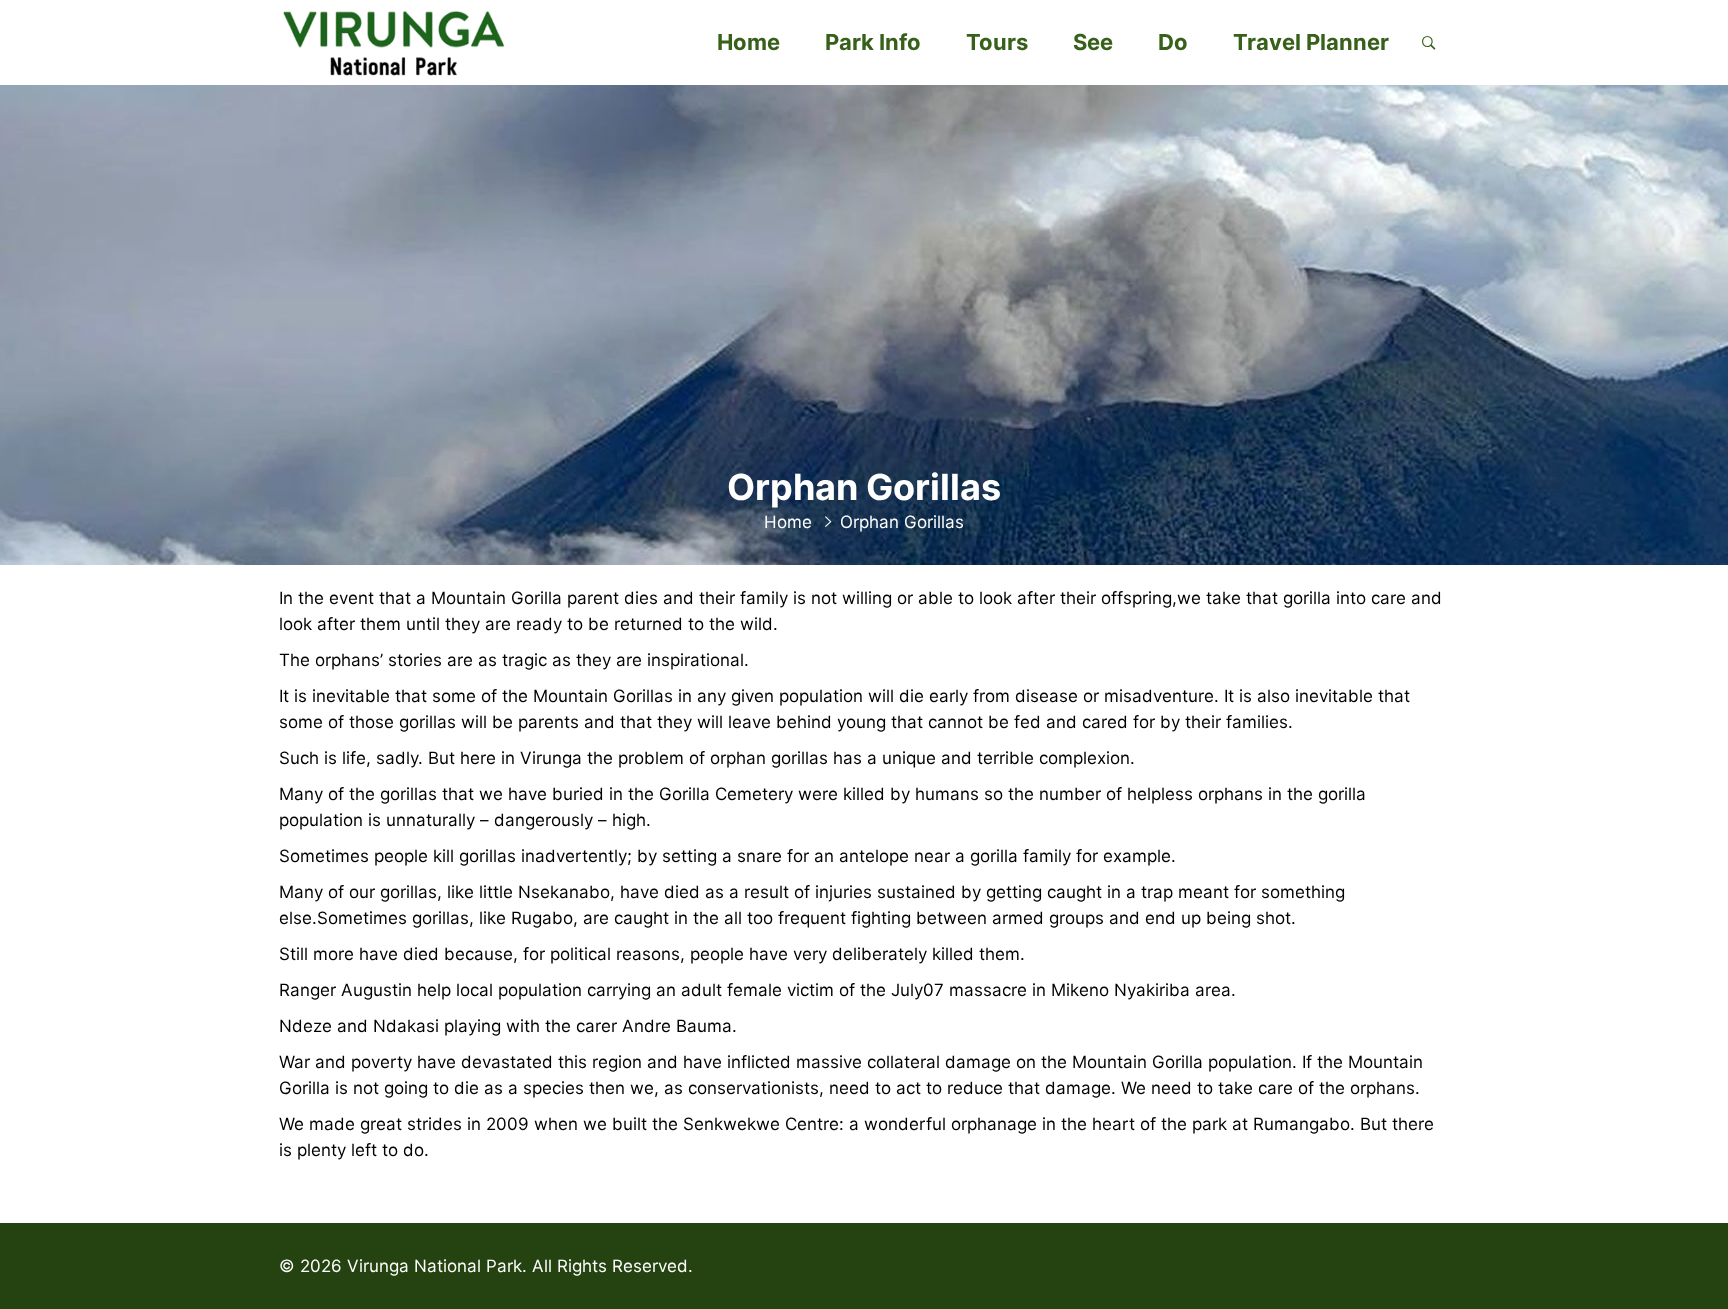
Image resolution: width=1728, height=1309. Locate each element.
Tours (997, 42)
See (1093, 42)
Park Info (873, 42)
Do (1173, 42)
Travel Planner (1311, 42)
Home (748, 42)
